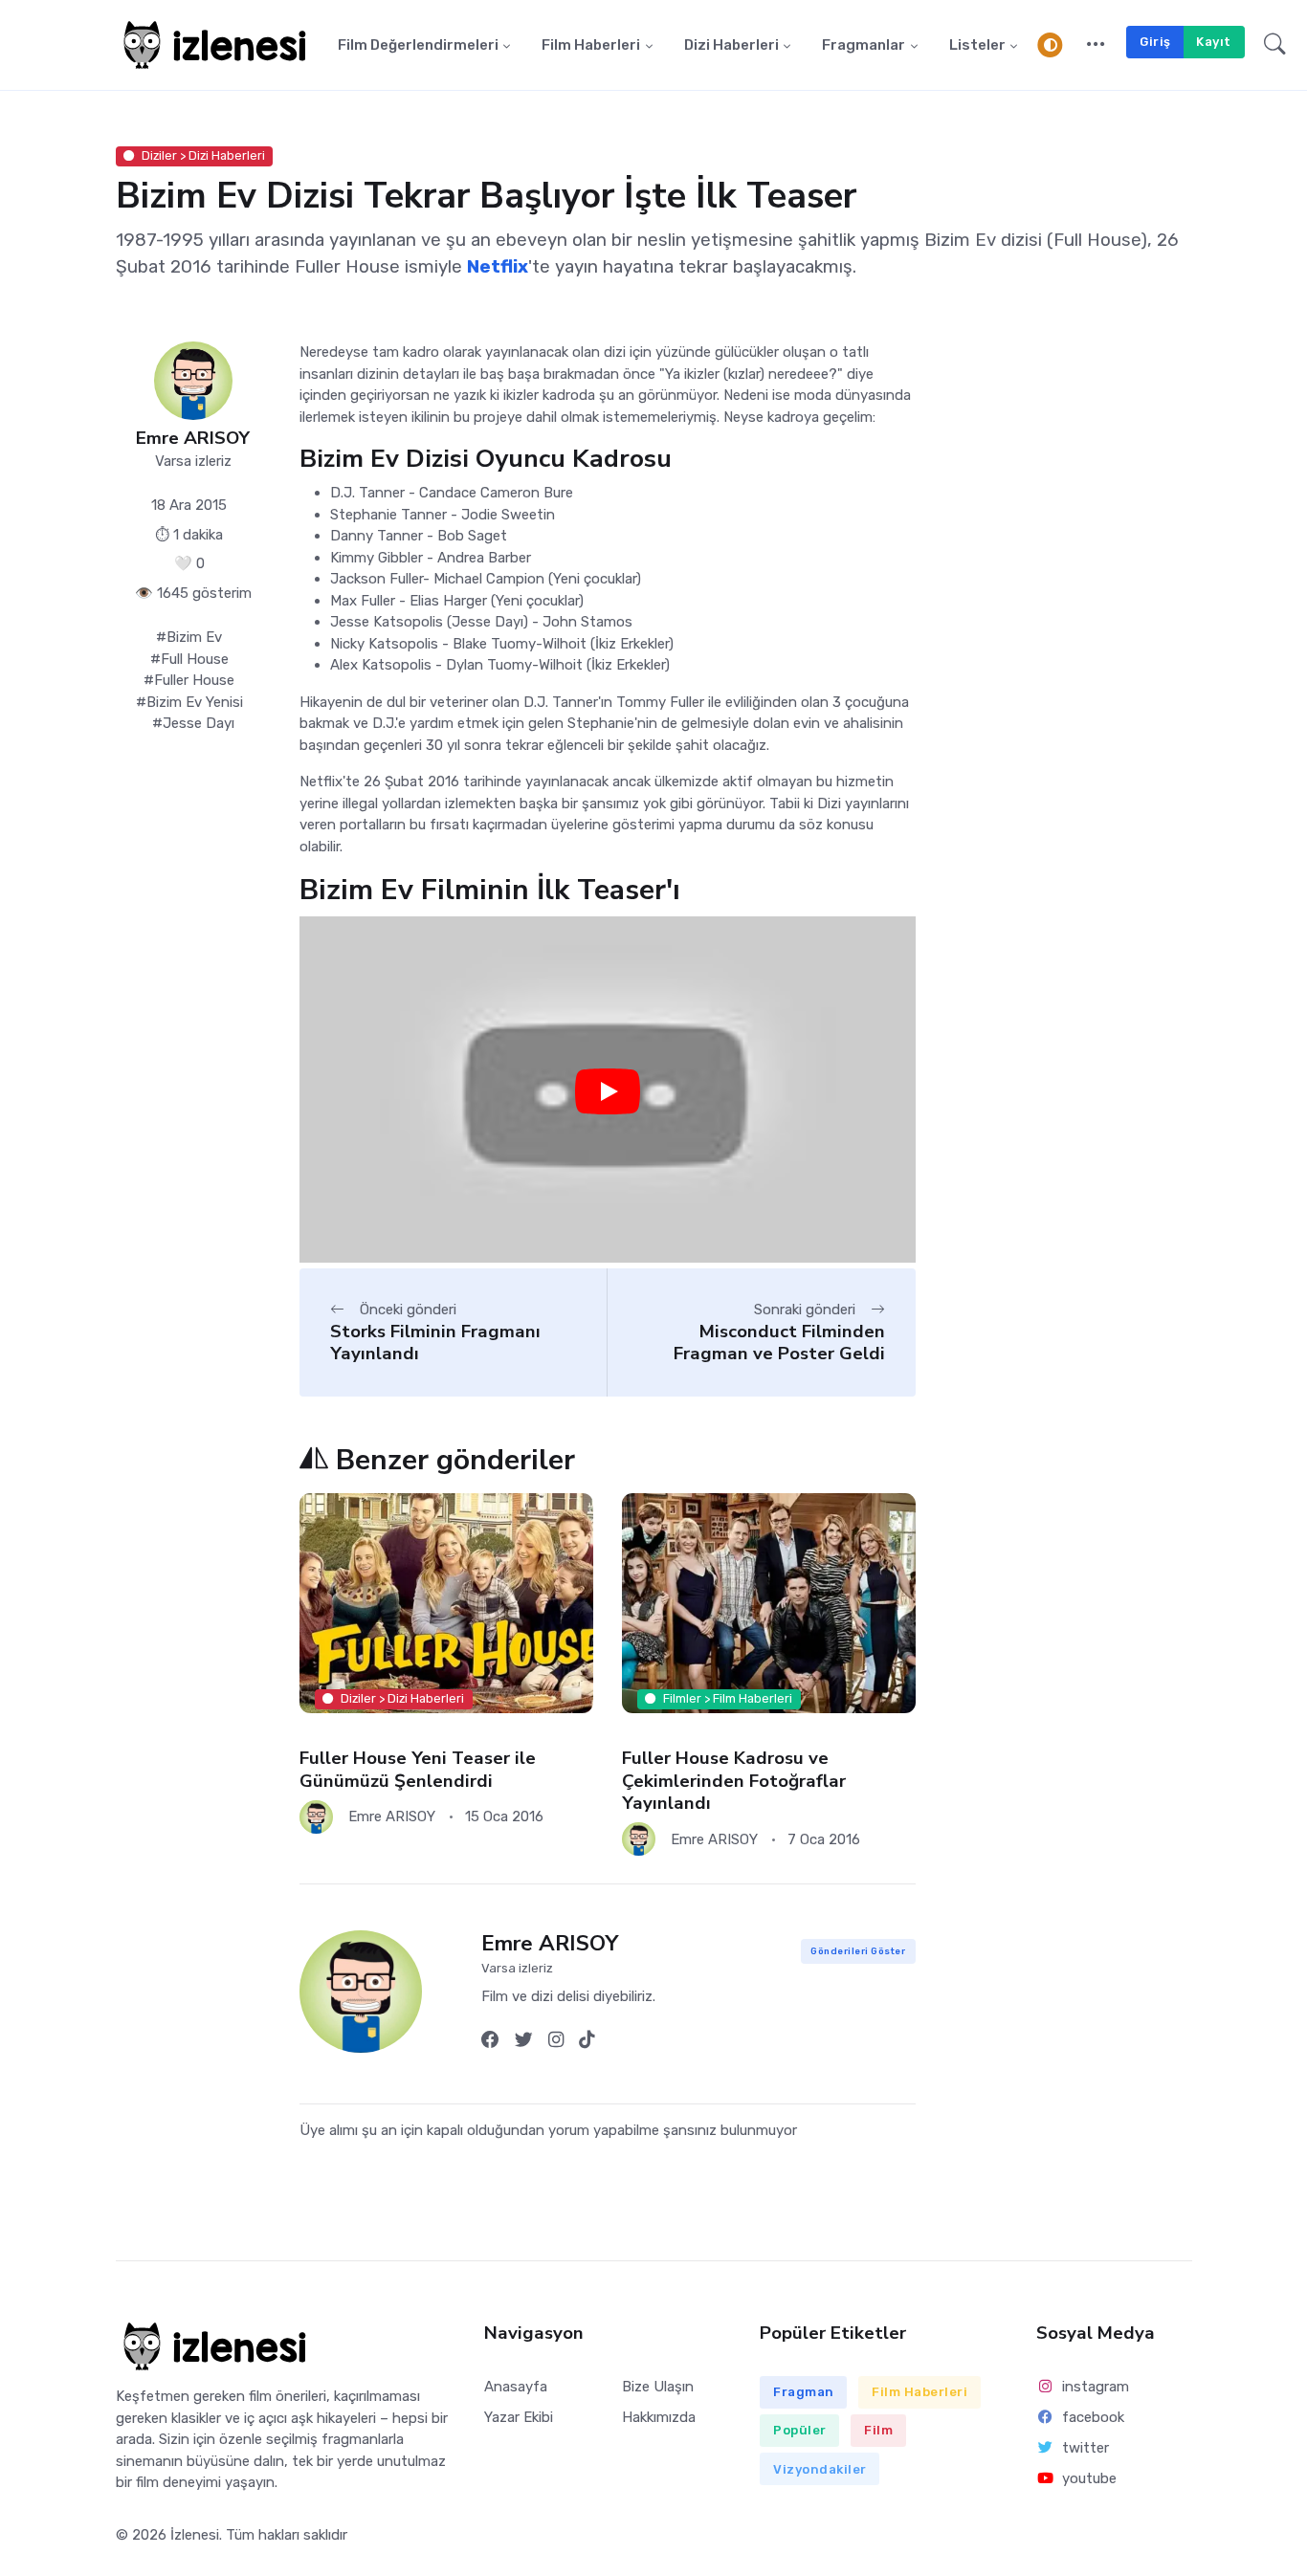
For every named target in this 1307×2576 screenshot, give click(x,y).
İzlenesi (195, 2535)
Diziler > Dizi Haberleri (203, 155)
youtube (1089, 2478)
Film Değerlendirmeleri (418, 45)
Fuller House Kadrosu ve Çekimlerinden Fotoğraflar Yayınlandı (734, 1781)
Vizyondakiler (820, 2469)
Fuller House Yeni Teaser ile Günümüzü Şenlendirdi (418, 1769)
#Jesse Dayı (193, 723)
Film (878, 2430)
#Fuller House (189, 680)
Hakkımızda (659, 2417)
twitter (1085, 2448)
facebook (1093, 2417)
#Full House (189, 659)
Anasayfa (516, 2387)
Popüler (800, 2430)
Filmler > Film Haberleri (728, 1698)
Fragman (804, 2392)
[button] (1096, 45)
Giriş (1155, 42)
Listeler (977, 45)
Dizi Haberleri (731, 45)
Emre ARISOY (193, 439)
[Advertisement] (1068, 659)
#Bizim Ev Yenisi (189, 702)
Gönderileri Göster (858, 1951)
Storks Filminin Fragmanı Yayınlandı (435, 1343)
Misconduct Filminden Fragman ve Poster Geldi (779, 1343)
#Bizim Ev (189, 637)
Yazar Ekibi (519, 2417)
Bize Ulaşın (658, 2387)
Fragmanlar (864, 45)
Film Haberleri (591, 45)
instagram (1096, 2387)
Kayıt (1214, 42)
